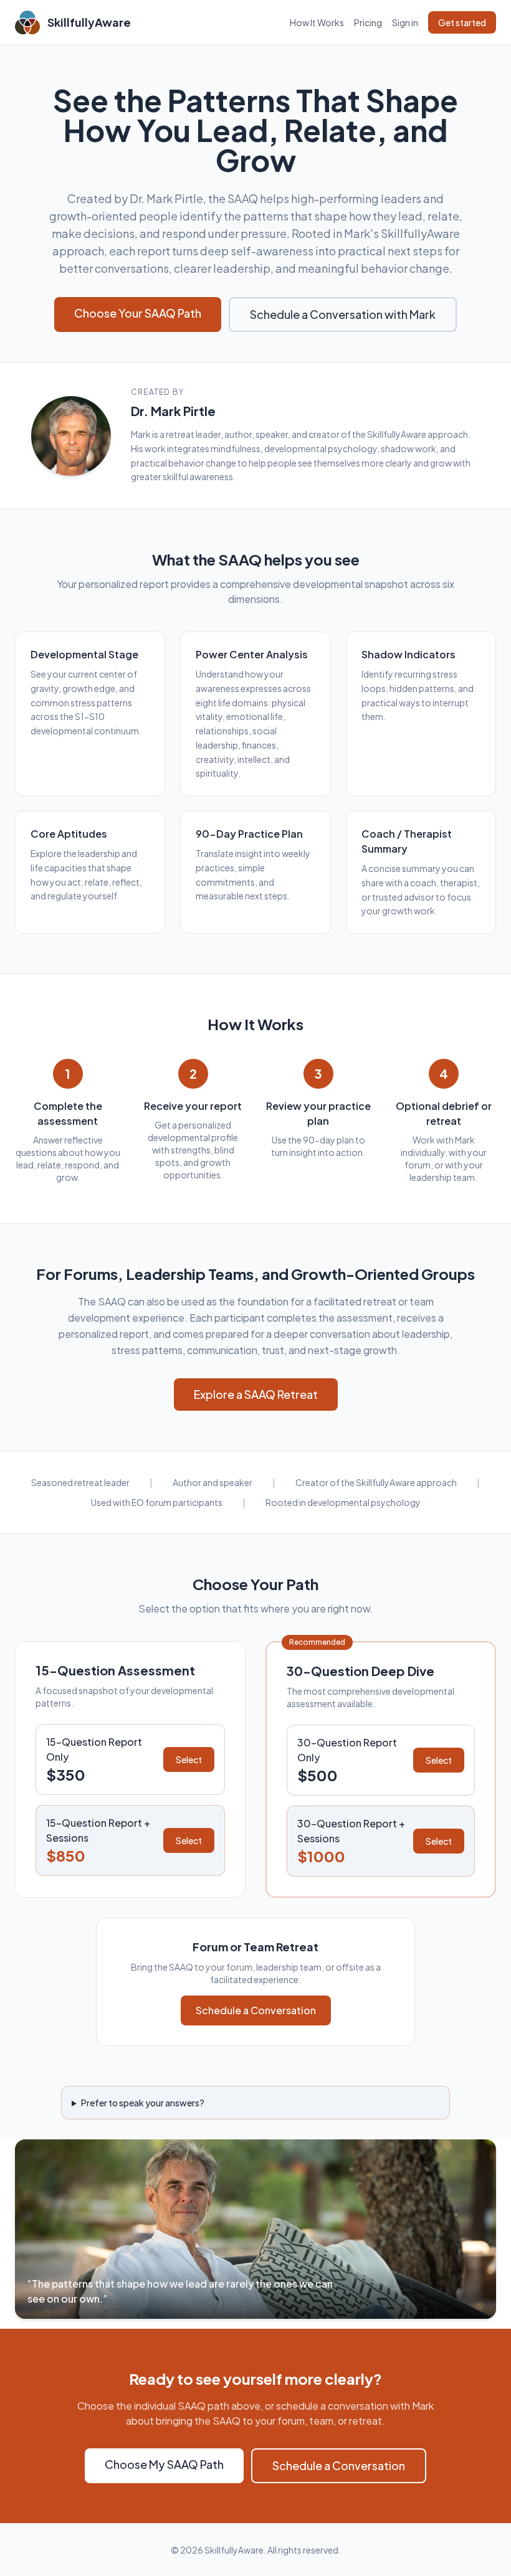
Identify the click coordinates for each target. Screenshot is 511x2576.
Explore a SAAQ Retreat (256, 1394)
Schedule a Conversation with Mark (343, 314)
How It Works (317, 22)
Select (189, 1759)
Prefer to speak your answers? (143, 2103)
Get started (462, 22)
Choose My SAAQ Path (164, 2464)
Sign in (405, 22)
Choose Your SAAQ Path (138, 313)
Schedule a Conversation (256, 2010)
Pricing (368, 22)
